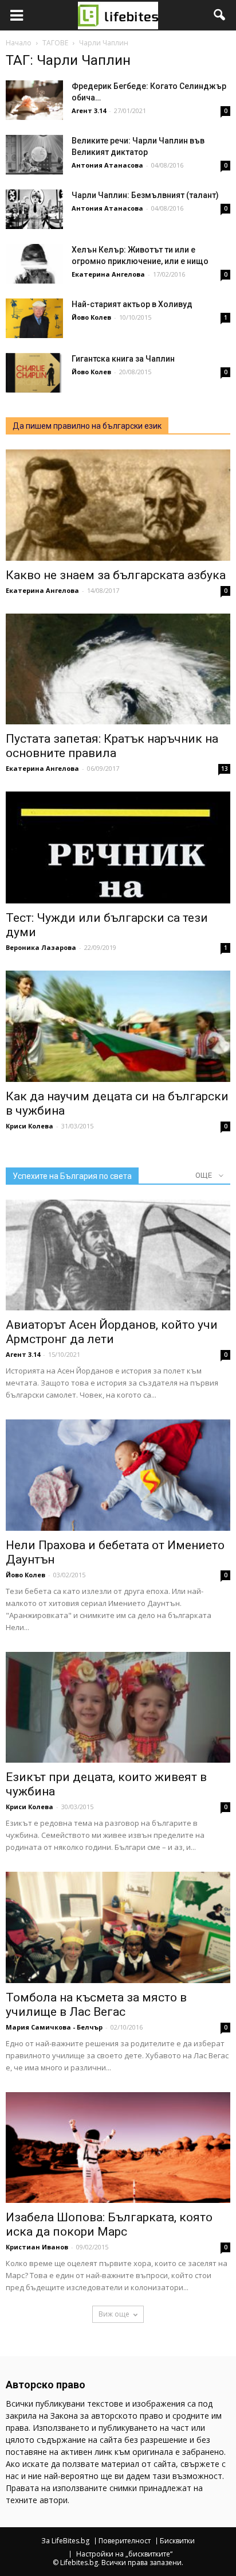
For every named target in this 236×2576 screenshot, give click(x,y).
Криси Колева (29, 1126)
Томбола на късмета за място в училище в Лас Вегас (96, 2005)
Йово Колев (91, 317)
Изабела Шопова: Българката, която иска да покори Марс (109, 2224)
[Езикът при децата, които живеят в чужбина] (118, 1708)
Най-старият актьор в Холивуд (132, 304)
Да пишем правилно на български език (87, 426)
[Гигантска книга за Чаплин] (34, 373)
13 (225, 769)
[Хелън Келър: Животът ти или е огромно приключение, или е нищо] (34, 264)
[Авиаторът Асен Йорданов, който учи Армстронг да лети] (118, 1255)
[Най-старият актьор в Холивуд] (34, 318)
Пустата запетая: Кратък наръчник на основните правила (112, 746)
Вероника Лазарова (41, 947)
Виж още (114, 2314)
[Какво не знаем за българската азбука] (118, 505)
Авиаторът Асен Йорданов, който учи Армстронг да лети (112, 1332)
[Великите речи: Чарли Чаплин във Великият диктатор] (34, 155)
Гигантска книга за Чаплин (123, 359)
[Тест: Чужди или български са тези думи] (118, 847)
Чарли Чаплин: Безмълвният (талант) (145, 195)
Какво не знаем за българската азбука (116, 575)
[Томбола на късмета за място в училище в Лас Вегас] (118, 1927)
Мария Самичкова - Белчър (54, 2027)
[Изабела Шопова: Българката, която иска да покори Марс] (118, 2148)
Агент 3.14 (89, 110)
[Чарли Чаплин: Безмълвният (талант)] (34, 209)
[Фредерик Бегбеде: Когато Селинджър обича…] (34, 100)
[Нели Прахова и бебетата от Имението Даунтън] (118, 1475)
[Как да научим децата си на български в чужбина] (118, 1026)
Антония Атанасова (107, 165)
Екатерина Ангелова (108, 274)
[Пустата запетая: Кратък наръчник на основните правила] (118, 669)
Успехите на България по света (72, 1176)
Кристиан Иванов (37, 2247)
